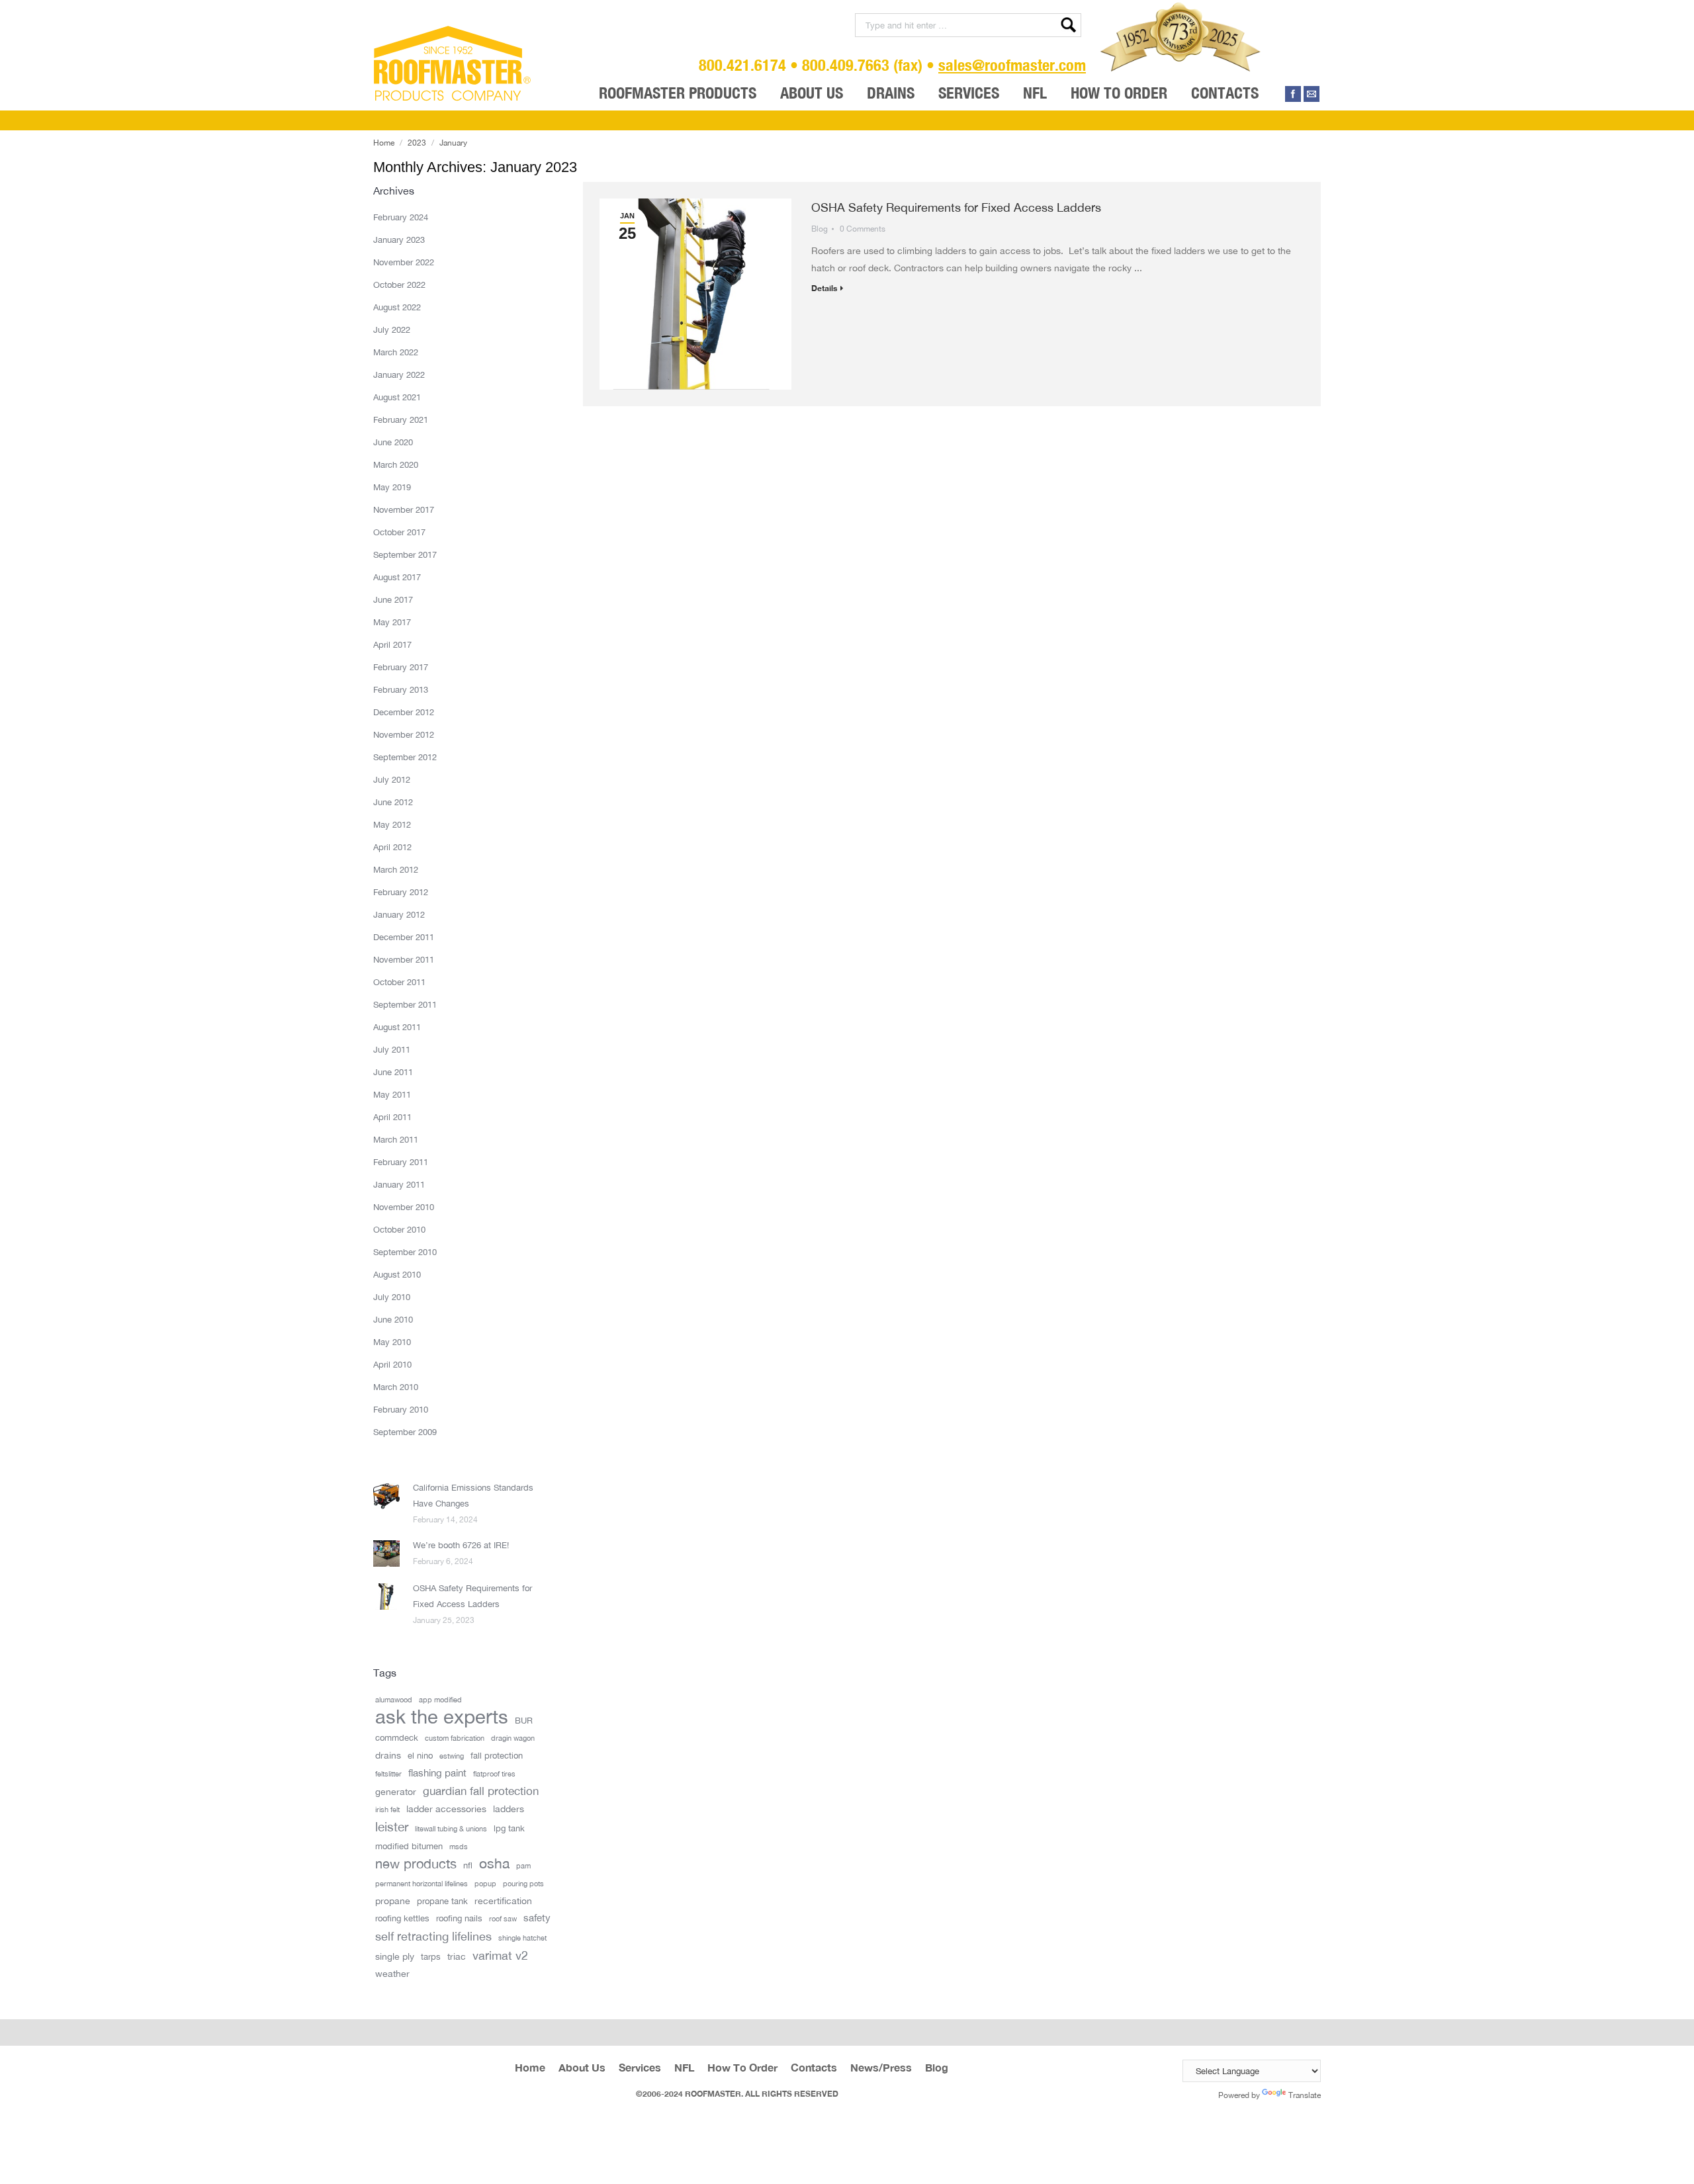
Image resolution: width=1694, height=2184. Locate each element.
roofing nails (459, 1918)
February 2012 (401, 892)
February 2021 (401, 419)
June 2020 (393, 442)
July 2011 (392, 1049)
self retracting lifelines (433, 1936)
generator (396, 1791)
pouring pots (523, 1884)
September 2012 (405, 757)
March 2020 (396, 464)
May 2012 (392, 824)
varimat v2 (500, 1955)
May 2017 (392, 622)
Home (384, 143)
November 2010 (404, 1207)
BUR (524, 1720)
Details (824, 288)
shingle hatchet (522, 1938)
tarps (431, 1956)
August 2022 (397, 307)
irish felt (387, 1810)
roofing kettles (402, 1918)
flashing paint (437, 1773)
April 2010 (392, 1364)
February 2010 (401, 1409)
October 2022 (399, 284)
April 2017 (392, 644)
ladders (509, 1809)
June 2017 (393, 599)
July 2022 (392, 329)
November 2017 (404, 509)
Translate (1305, 2095)
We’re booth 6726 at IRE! (461, 1545)
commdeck (397, 1737)
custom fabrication (455, 1738)
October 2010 (399, 1229)
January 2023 (399, 240)
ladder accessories (446, 1809)
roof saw (503, 1919)
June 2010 (393, 1319)
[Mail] (1312, 94)
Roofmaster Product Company (453, 64)
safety (537, 1918)
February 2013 (401, 689)
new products (416, 1864)
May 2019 (392, 487)
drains (388, 1755)
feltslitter (388, 1774)
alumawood (394, 1700)
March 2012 (396, 869)
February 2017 (401, 667)
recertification (503, 1900)
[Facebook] (1293, 94)
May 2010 (392, 1342)
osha (494, 1864)
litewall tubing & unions (451, 1829)
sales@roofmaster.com (1012, 65)
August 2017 (397, 577)
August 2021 (397, 397)
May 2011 (392, 1094)
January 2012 (399, 914)
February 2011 (401, 1162)
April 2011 (392, 1117)
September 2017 (405, 554)
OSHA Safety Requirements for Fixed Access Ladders (956, 207)
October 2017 (399, 532)
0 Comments (863, 229)
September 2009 (405, 1432)
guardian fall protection (481, 1791)
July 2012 (392, 779)
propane (393, 1900)
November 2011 (404, 959)
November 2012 (404, 734)
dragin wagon (513, 1738)
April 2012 (392, 847)
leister (392, 1827)
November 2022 (404, 262)
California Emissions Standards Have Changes (473, 1495)
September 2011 (405, 1004)
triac (457, 1956)
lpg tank (509, 1828)
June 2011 (393, 1072)
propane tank (442, 1901)
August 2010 (397, 1274)
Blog (820, 229)
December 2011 (404, 937)
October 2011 (399, 982)
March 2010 (396, 1387)
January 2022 (399, 374)
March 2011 (396, 1139)
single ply (395, 1956)
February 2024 (401, 217)
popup (485, 1884)
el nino (420, 1755)
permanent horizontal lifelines (422, 1884)
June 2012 (393, 802)
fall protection (497, 1755)
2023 (417, 143)
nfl (468, 1865)
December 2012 (404, 712)
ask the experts (442, 1717)
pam (523, 1866)
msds (459, 1847)
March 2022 (396, 352)
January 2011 (399, 1184)
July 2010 (392, 1297)
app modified (440, 1700)
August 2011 (397, 1027)
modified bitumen (409, 1846)
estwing (452, 1756)
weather (392, 1973)
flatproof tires (494, 1774)
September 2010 (405, 1252)
